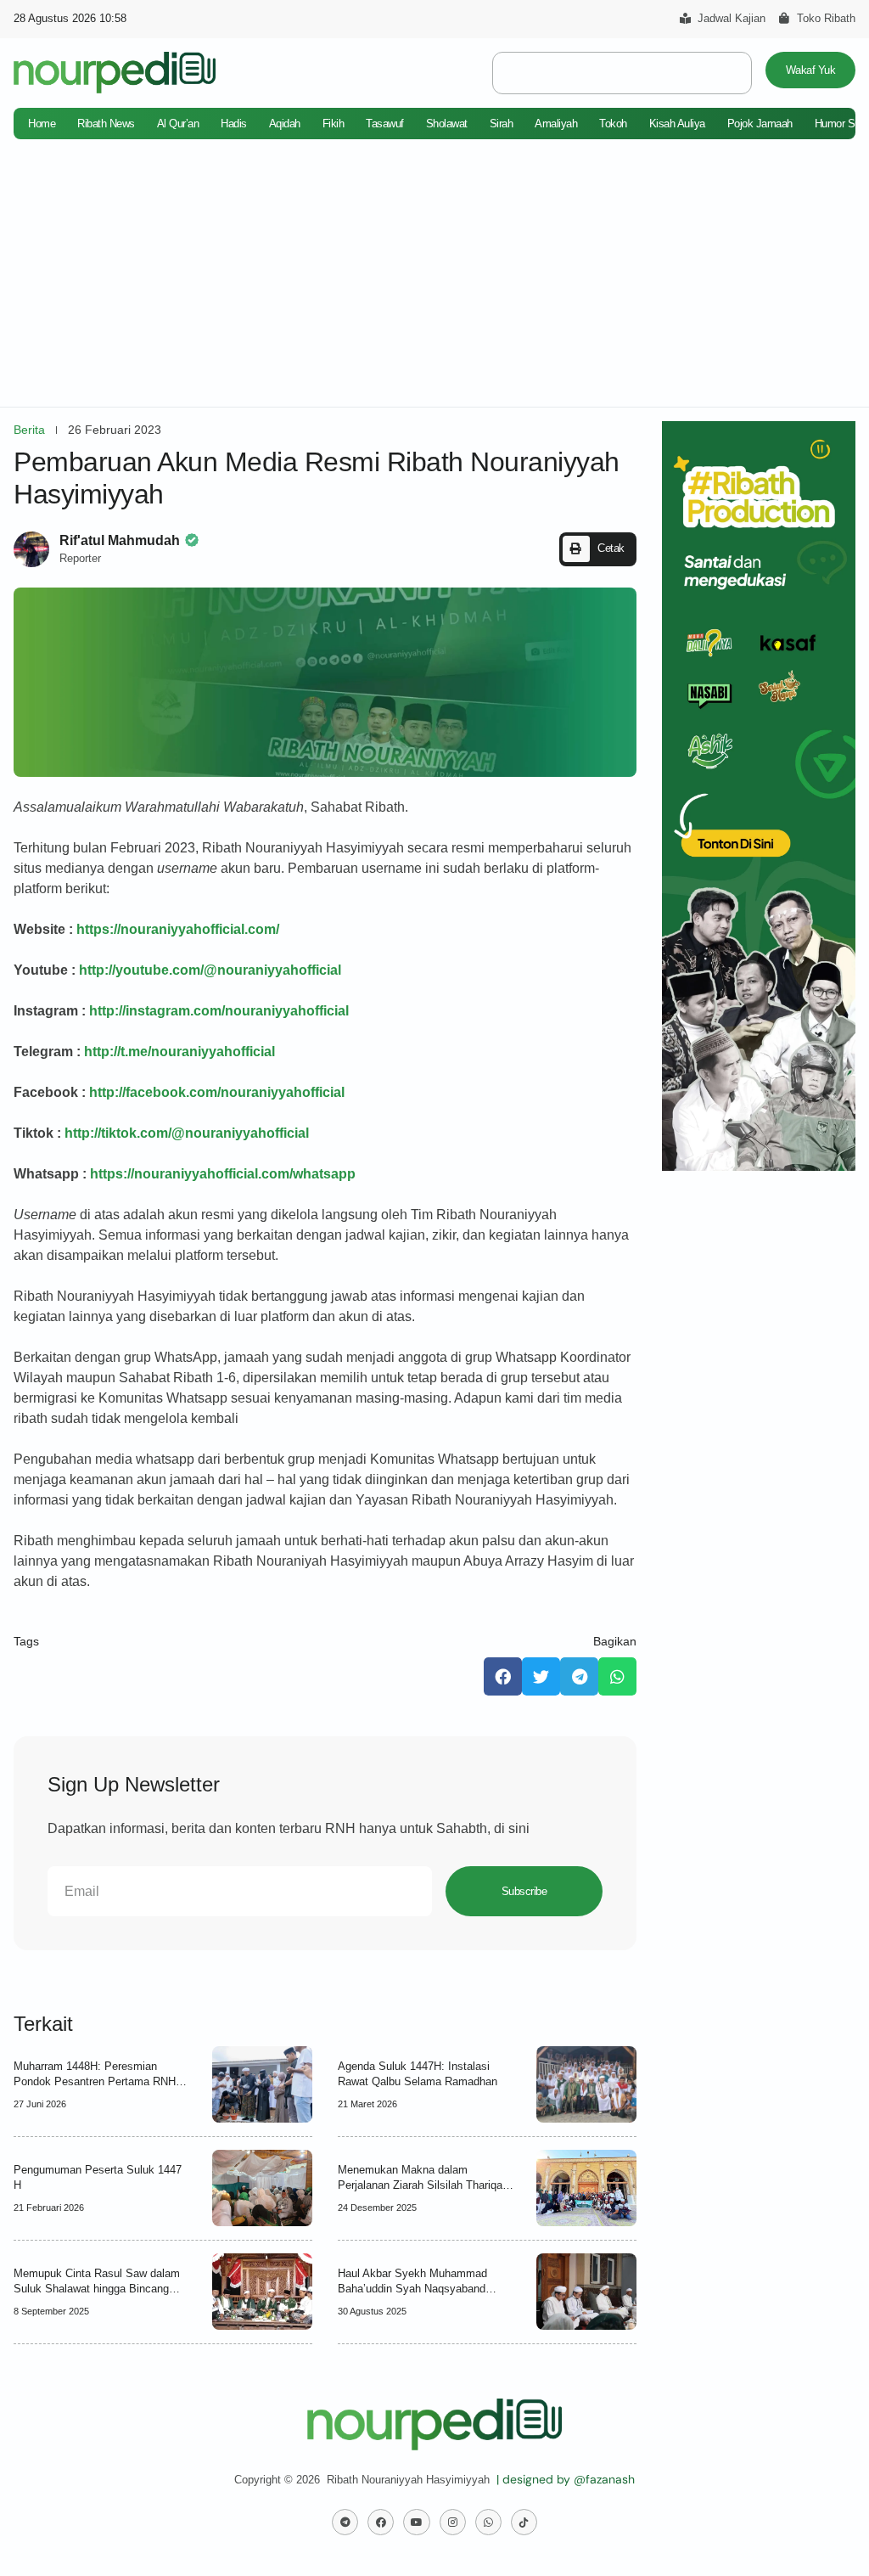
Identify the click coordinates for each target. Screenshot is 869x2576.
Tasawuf (385, 124)
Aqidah (285, 124)
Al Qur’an (178, 124)
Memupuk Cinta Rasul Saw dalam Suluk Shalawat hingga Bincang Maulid (97, 2289)
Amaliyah (556, 124)
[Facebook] (381, 2522)
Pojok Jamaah (760, 124)
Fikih (334, 124)
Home (42, 124)
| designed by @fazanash (566, 2479)
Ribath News (106, 124)
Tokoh (613, 124)
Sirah (502, 124)
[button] (598, 549)
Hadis (234, 124)
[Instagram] (453, 2522)
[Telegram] (345, 2522)
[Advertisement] (434, 280)
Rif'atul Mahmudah (120, 540)
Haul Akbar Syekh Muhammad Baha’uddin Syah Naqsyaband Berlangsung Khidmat (412, 2289)
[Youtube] (416, 2522)
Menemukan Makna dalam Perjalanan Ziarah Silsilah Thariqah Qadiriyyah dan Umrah (423, 2185)
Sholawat (447, 124)
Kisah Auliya (677, 124)
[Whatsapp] (488, 2522)
